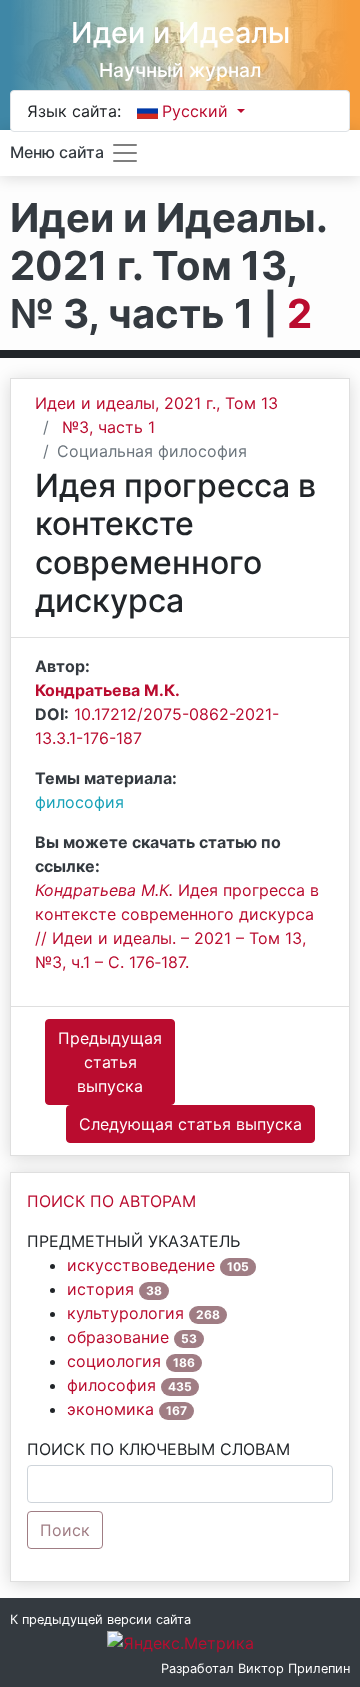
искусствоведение (141, 1265)
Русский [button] (197, 111)
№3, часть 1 (108, 427)
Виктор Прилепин (294, 1668)
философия (79, 802)
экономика (110, 1409)
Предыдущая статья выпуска (110, 1062)
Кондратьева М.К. (107, 690)
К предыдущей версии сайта (100, 1619)
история (100, 1289)
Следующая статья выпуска (190, 1124)
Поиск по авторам (111, 1201)
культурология (125, 1313)
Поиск (65, 1530)
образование (118, 1337)
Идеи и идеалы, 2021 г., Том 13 (156, 403)
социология (114, 1361)
